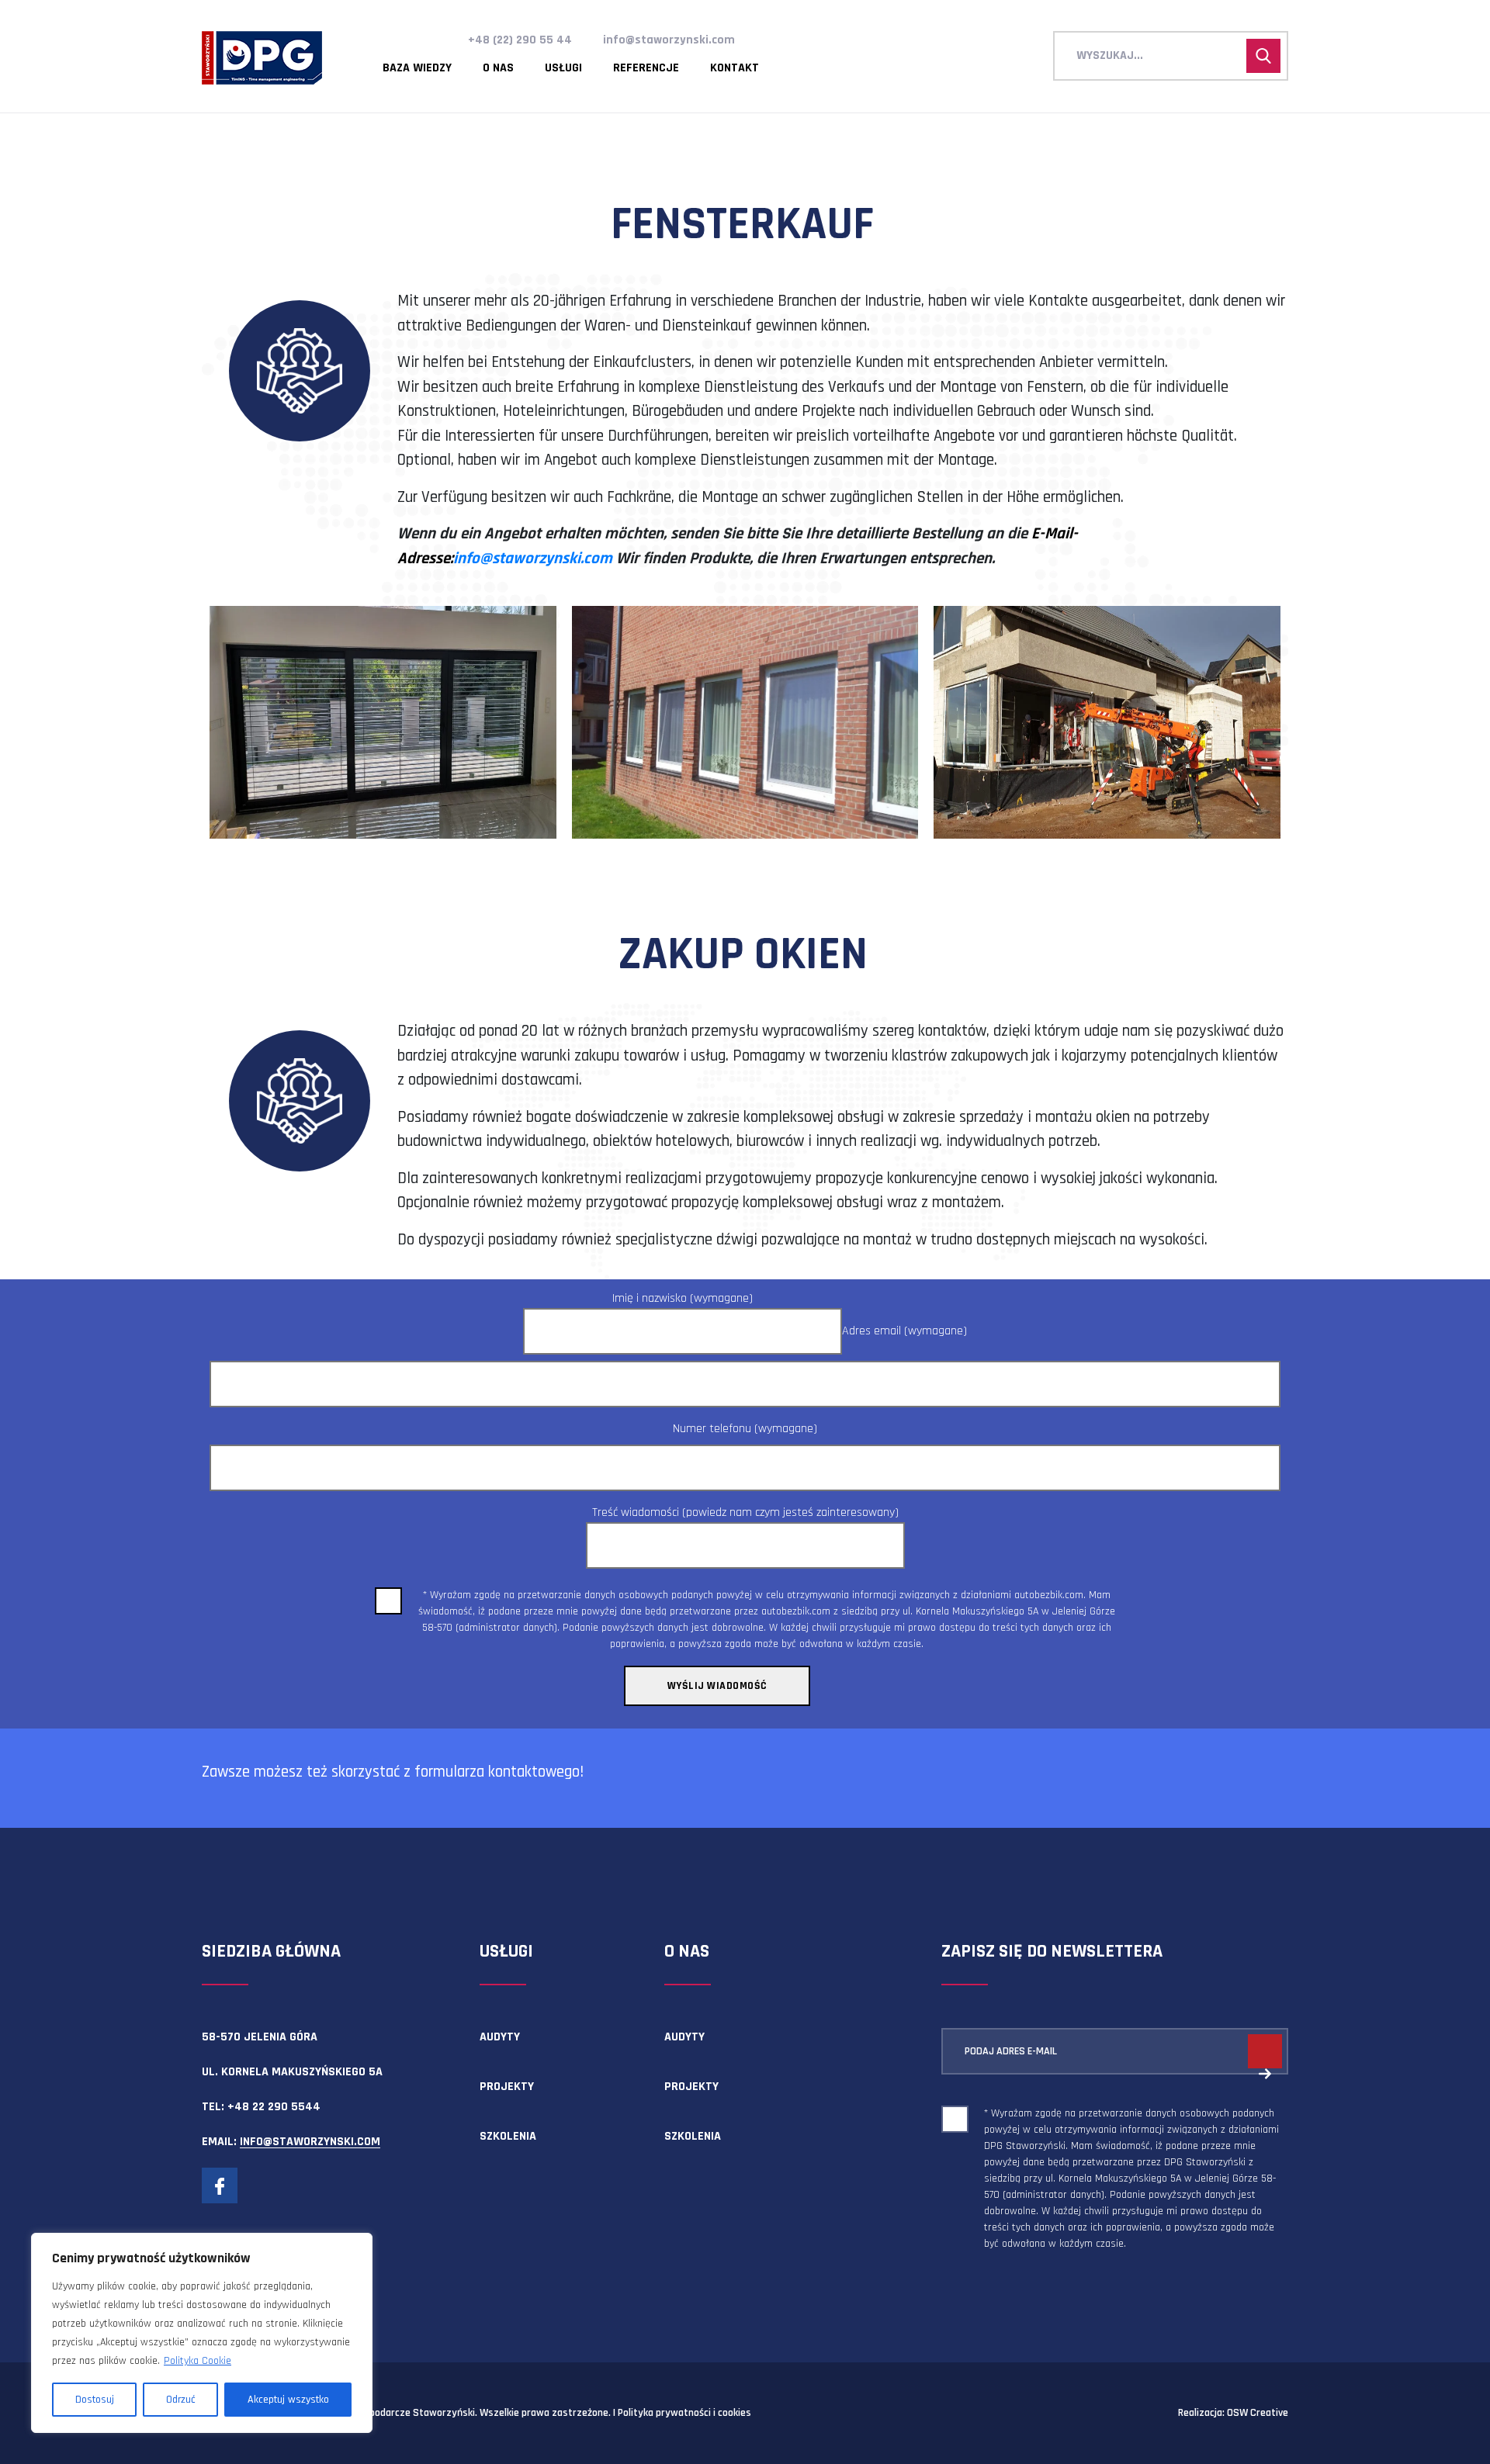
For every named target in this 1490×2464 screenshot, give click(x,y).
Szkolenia (508, 2136)
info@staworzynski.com (669, 40)
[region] (202, 2333)
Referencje (646, 68)
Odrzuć (181, 2400)
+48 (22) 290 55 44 (520, 40)
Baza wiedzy (417, 68)
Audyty (500, 2037)
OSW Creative (1258, 2413)
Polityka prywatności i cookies (684, 2413)
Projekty (507, 2087)
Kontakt (735, 68)
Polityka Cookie (198, 2361)
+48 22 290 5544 (274, 2107)
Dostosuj (95, 2400)
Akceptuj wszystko (288, 2400)
